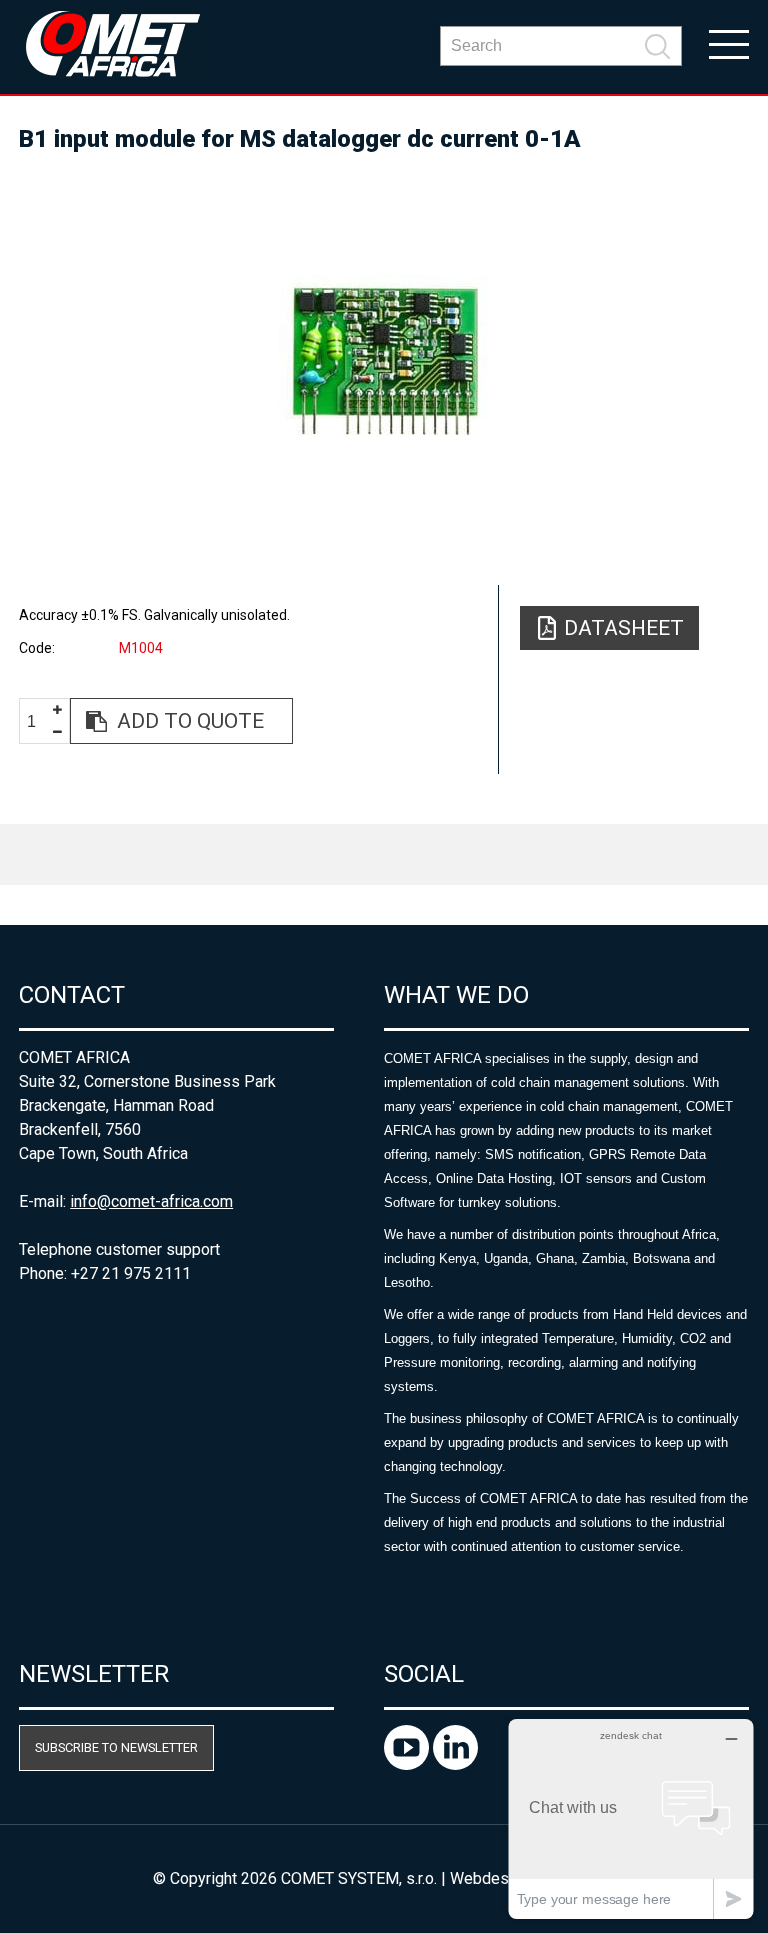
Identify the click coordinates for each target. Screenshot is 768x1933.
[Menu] (729, 43)
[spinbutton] (39, 721)
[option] (384, 360)
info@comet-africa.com (151, 1201)
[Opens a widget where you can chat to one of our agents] (631, 1818)
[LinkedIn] (455, 1764)
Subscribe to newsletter (116, 1747)
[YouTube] (408, 1764)
